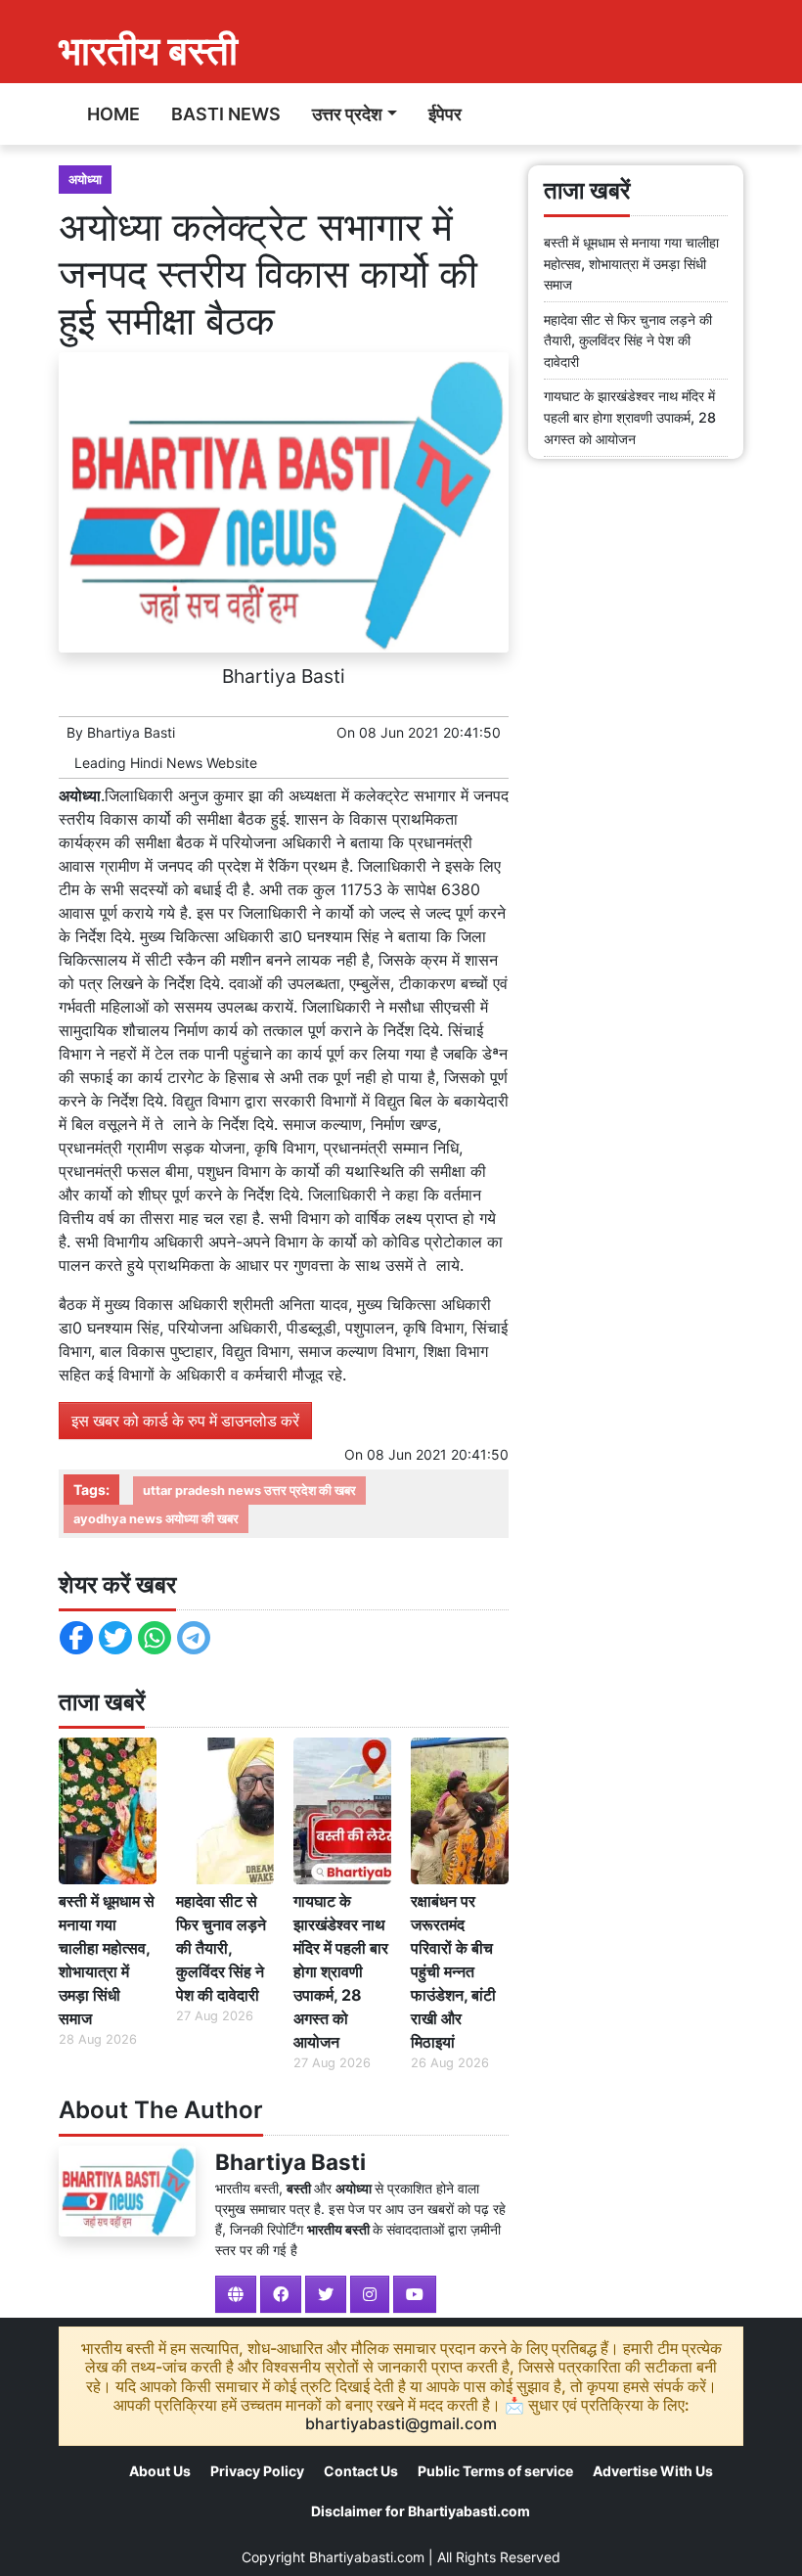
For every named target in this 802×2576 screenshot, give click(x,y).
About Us (160, 2471)
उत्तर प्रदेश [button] (347, 114)
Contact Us (361, 2471)
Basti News (226, 114)
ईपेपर (445, 114)
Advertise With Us (653, 2471)
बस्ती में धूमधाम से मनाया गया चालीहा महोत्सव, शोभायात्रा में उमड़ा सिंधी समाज (107, 1960)
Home (113, 114)
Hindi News (166, 763)
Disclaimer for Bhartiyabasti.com (421, 2511)
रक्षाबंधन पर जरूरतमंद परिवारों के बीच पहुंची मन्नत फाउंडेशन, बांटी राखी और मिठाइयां (453, 1971)
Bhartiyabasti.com (367, 2557)
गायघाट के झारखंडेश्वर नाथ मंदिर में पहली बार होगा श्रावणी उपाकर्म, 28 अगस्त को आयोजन (341, 1971)
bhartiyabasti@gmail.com (401, 2423)
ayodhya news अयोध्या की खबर (156, 1519)
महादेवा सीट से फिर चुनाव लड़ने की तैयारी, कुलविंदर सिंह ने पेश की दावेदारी (221, 1948)
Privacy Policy (257, 2471)
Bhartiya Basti (131, 732)
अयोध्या (85, 180)
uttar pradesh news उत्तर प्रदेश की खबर (249, 1491)
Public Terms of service (495, 2471)
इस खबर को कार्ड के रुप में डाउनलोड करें (185, 1421)
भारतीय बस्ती (148, 50)
